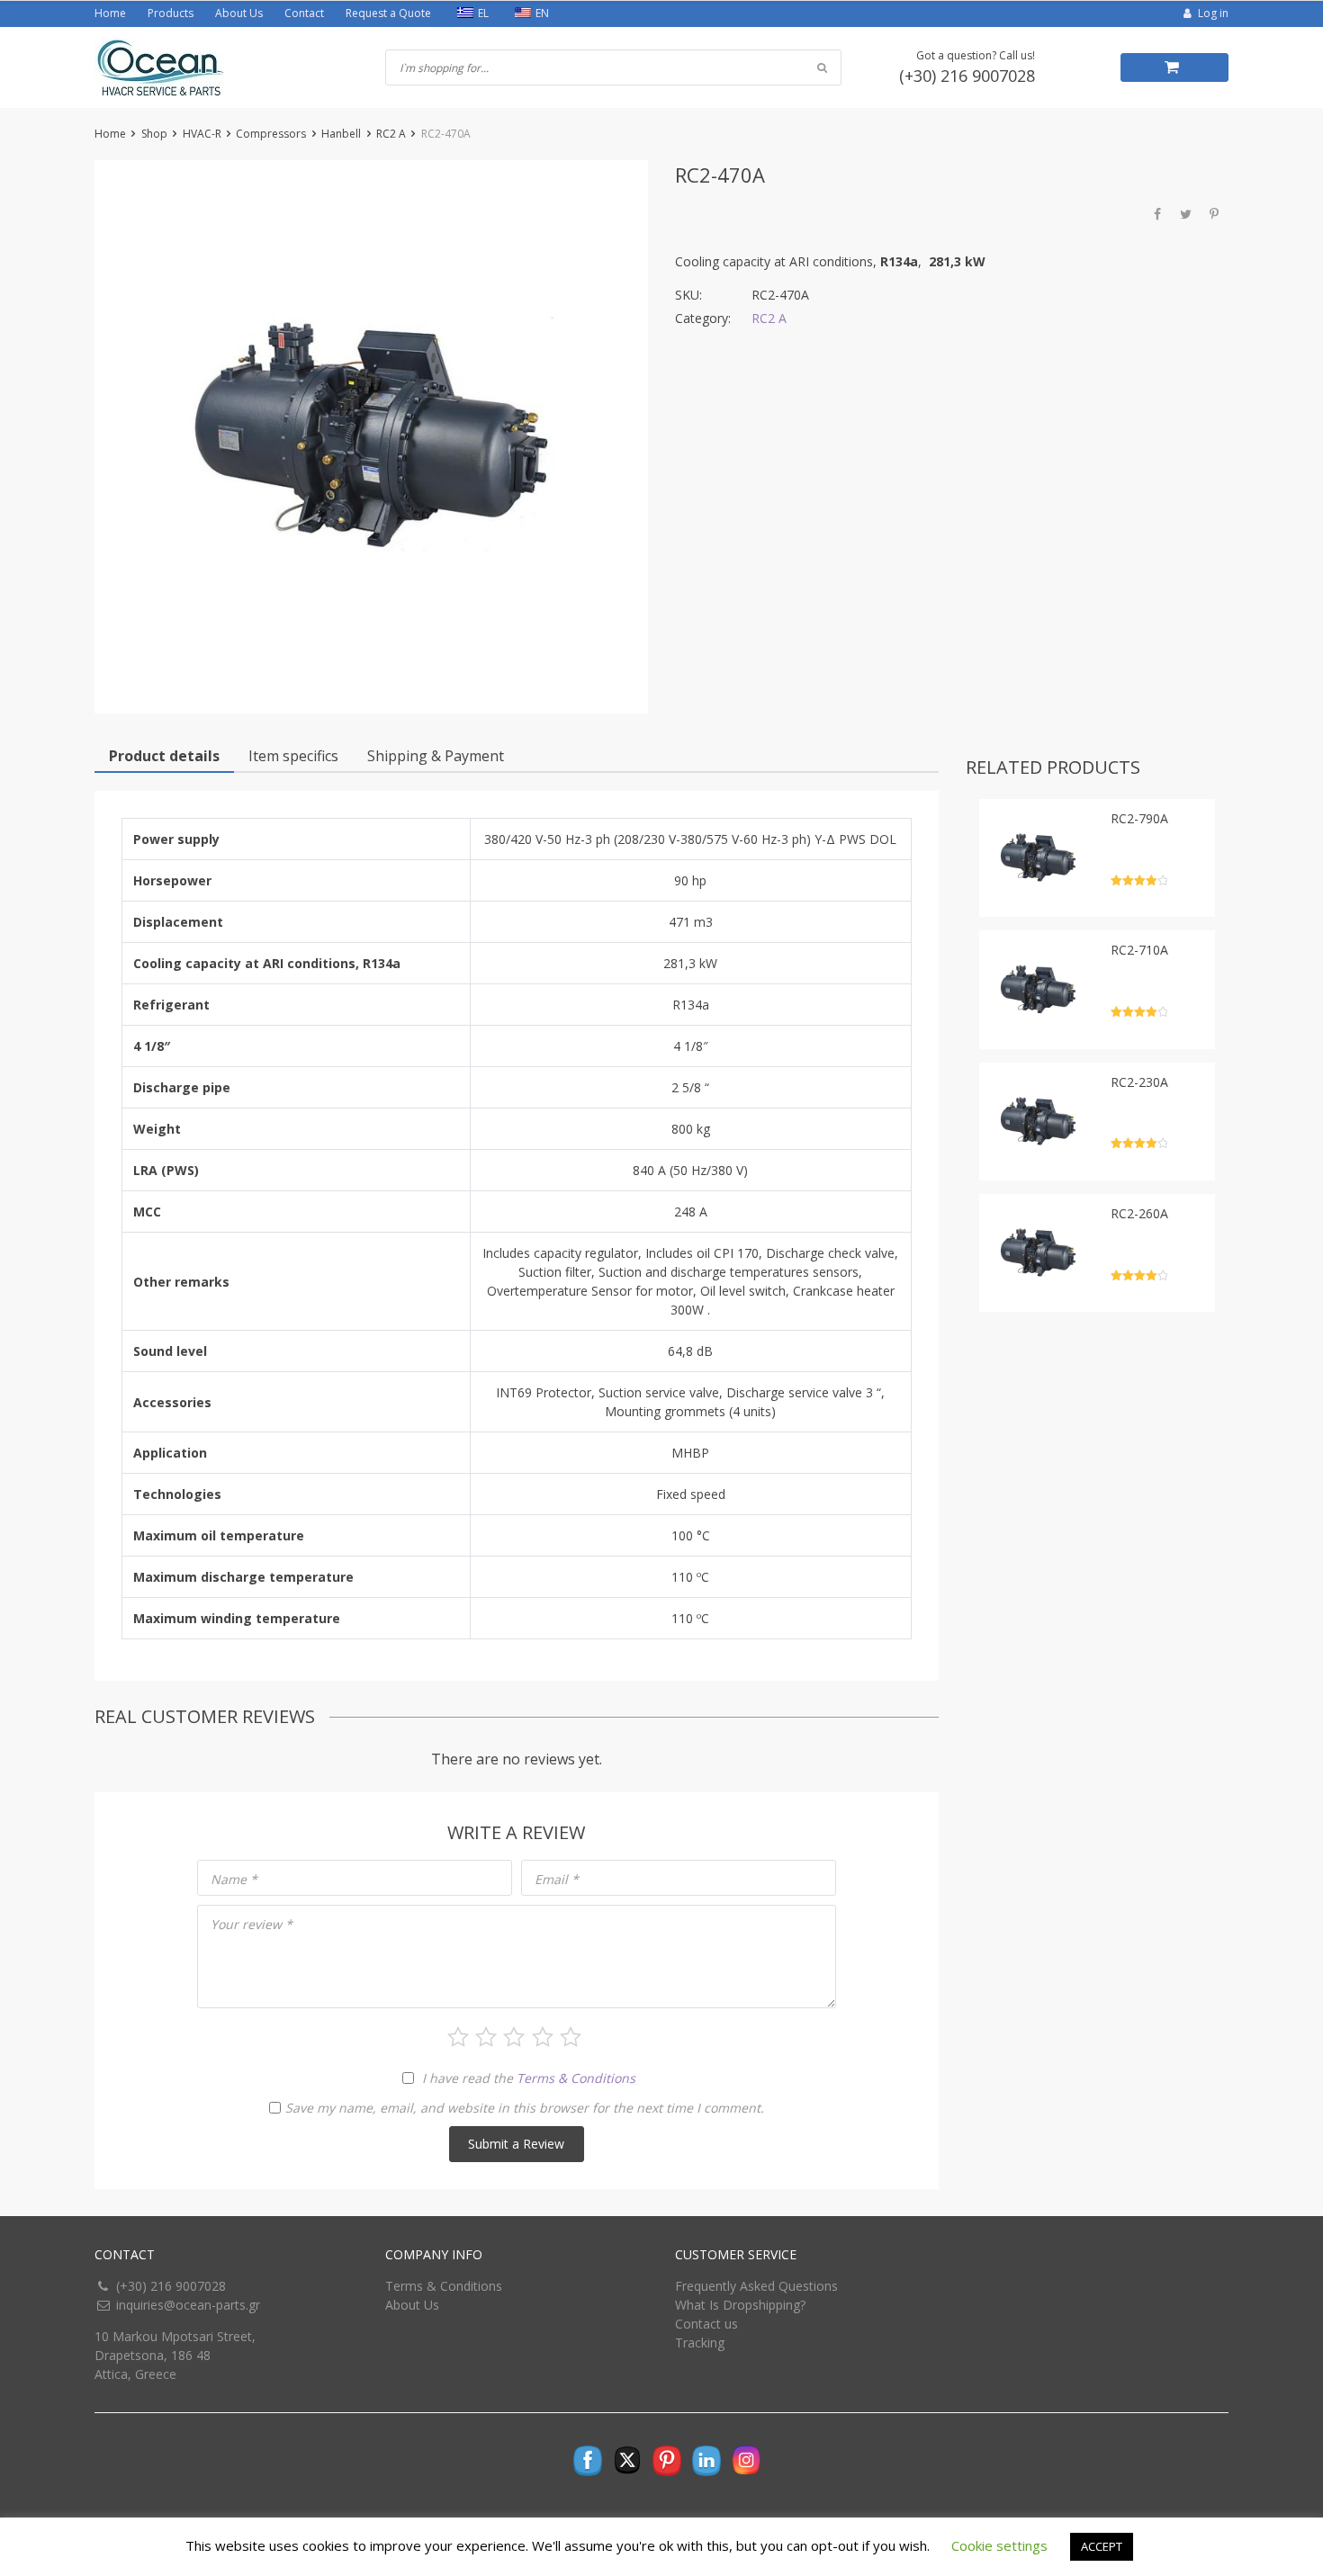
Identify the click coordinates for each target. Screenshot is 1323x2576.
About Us (239, 13)
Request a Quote (388, 13)
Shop (154, 134)
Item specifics (293, 756)
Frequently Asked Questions (756, 2286)
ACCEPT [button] (1102, 2546)
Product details (164, 756)
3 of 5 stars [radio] (514, 2037)
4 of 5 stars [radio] (543, 2037)
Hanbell (341, 134)
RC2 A (391, 134)
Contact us (706, 2324)
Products (171, 13)
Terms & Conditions (576, 2078)
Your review (252, 1924)
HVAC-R (202, 134)
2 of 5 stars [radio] (486, 2037)
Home (110, 13)
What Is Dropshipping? (740, 2305)
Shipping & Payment (436, 756)
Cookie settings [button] (999, 2545)
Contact (304, 13)
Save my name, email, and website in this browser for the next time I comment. (525, 2108)
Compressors (271, 134)
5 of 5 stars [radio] (571, 2037)
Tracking (700, 2343)
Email (557, 1879)
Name (234, 1879)
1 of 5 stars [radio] (458, 2037)
